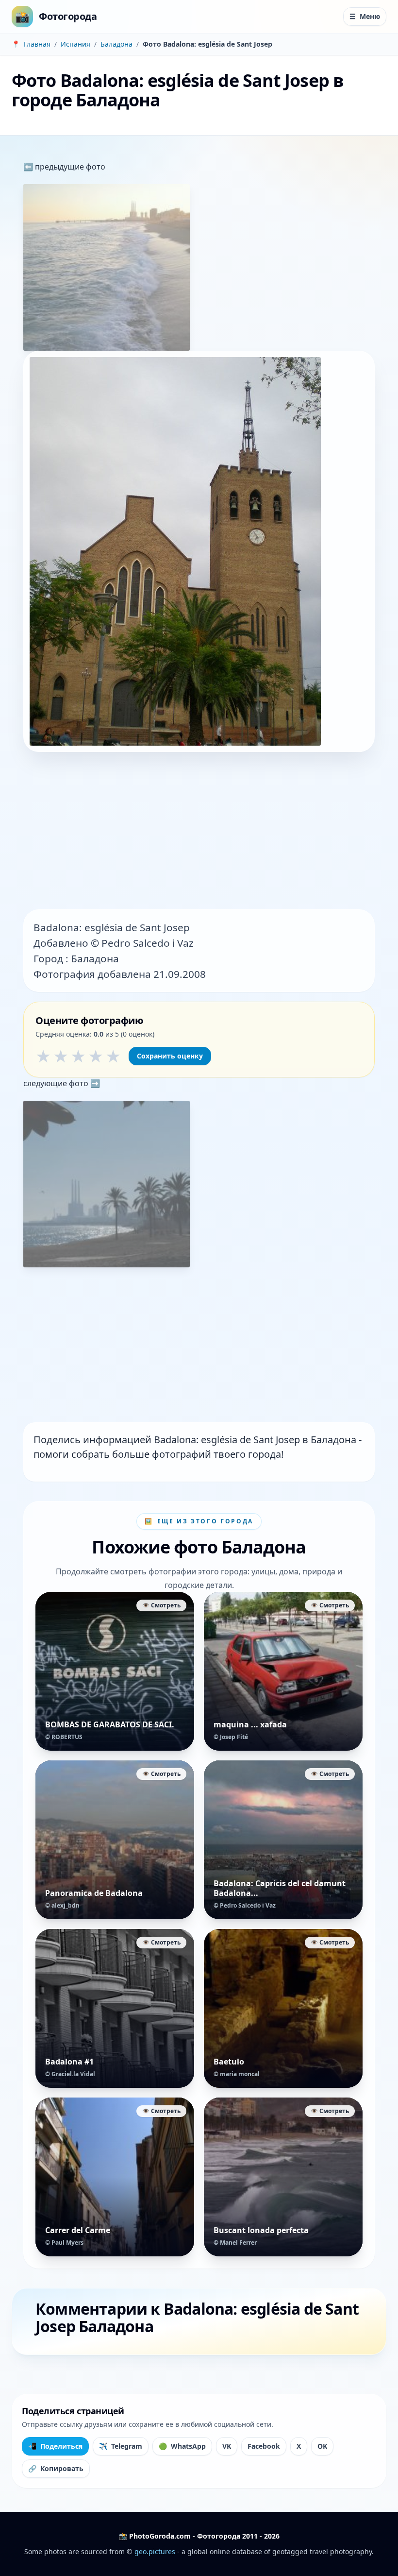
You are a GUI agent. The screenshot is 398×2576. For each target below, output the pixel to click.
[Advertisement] (199, 832)
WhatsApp (182, 2446)
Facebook (264, 2446)
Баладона (116, 44)
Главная (37, 44)
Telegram (121, 2446)
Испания (75, 44)
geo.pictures (155, 2551)
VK (227, 2446)
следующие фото (57, 1083)
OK (322, 2446)
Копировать (56, 2468)
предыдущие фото (69, 167)
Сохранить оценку (170, 1056)
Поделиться (55, 2446)
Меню (365, 16)
